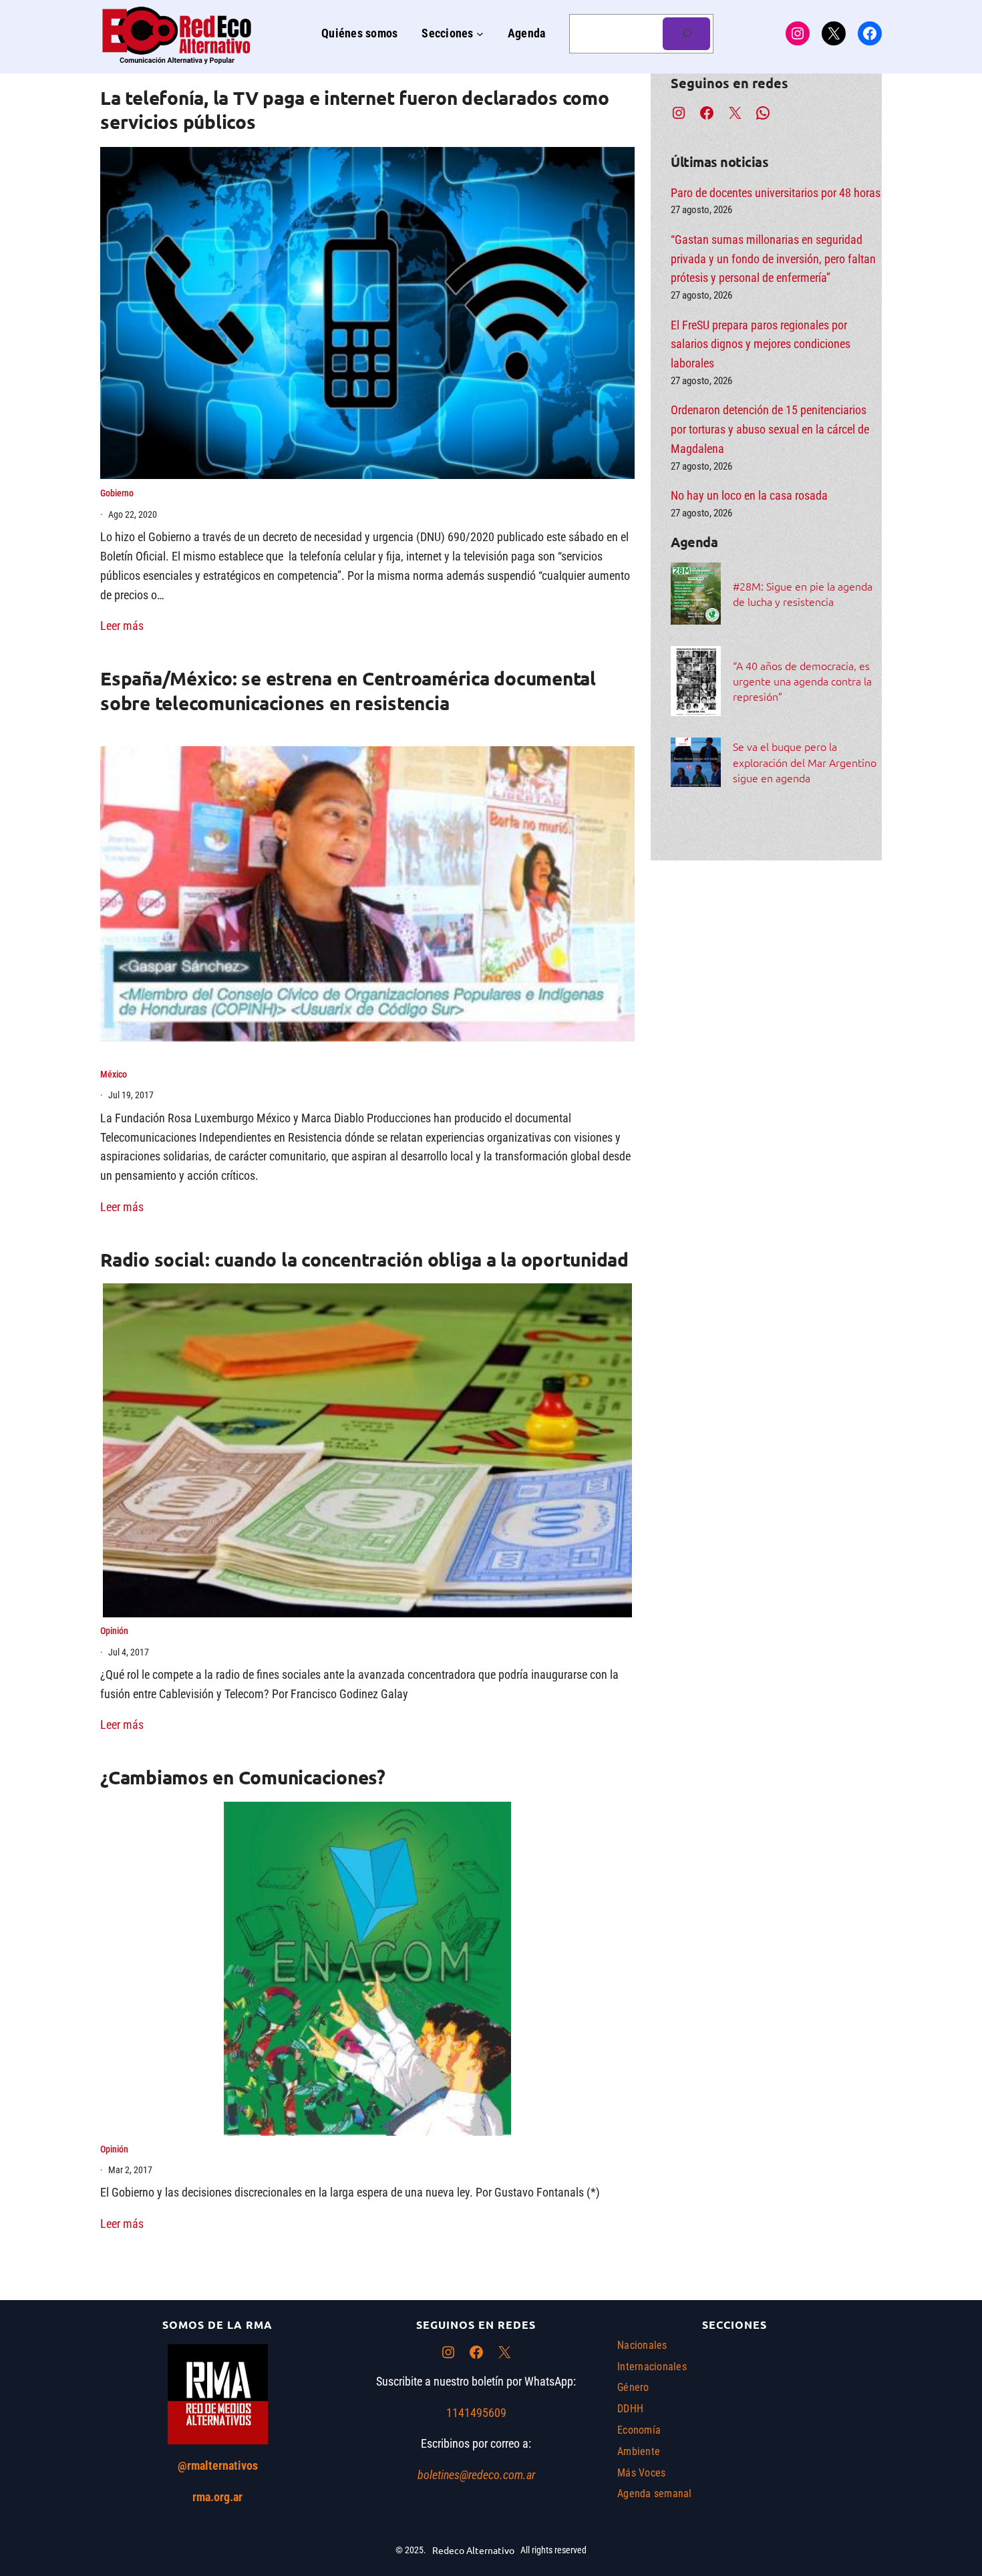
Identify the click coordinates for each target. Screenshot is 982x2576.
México (114, 1074)
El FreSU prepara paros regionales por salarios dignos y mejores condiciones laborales (761, 344)
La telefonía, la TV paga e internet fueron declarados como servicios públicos (355, 109)
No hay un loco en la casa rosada (749, 495)
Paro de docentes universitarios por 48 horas (776, 193)
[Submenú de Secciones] (480, 34)
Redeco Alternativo (473, 2550)
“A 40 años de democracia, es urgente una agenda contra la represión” (802, 681)
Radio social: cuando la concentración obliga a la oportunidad (364, 1259)
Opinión (114, 1631)
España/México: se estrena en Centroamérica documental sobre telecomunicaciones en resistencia (348, 690)
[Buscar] (686, 34)
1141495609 (476, 2413)
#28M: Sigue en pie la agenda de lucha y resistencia (803, 594)
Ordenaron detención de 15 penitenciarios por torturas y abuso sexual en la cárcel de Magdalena (770, 429)
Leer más (122, 626)
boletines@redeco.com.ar (476, 2475)
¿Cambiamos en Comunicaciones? (243, 1777)
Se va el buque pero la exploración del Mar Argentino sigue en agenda (805, 762)
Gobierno (117, 493)
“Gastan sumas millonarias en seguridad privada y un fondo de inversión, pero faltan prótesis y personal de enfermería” (773, 259)
